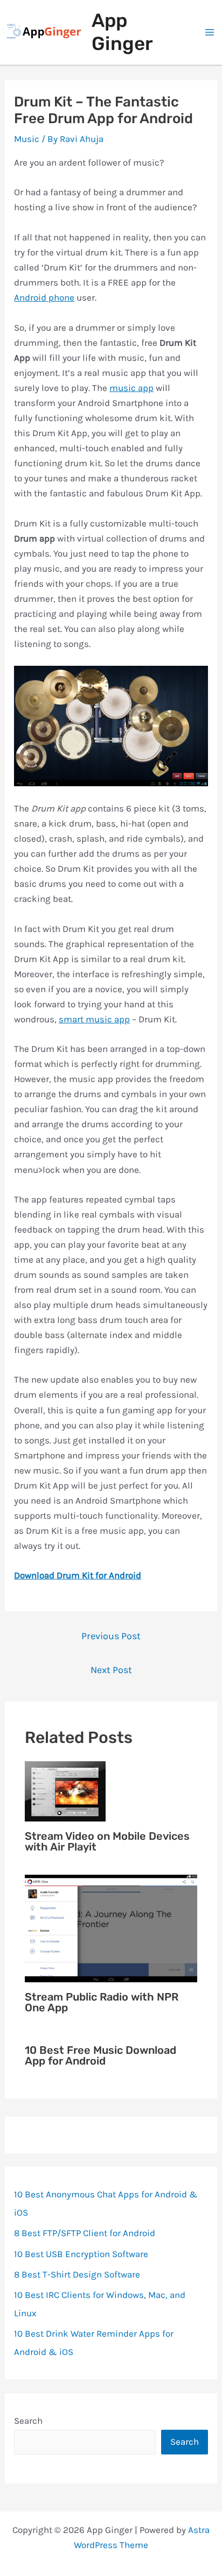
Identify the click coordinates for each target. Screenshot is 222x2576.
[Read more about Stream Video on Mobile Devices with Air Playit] (65, 1790)
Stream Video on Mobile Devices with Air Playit (107, 1841)
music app (131, 388)
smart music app (94, 1019)
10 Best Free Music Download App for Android (100, 2055)
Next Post (111, 1670)
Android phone (44, 297)
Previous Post (111, 1636)
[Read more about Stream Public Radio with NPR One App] (111, 1927)
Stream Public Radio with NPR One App (102, 2002)
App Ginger (122, 32)
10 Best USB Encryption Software (81, 2254)
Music (27, 139)
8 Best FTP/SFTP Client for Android (85, 2233)
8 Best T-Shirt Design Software (77, 2274)
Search (28, 2421)
